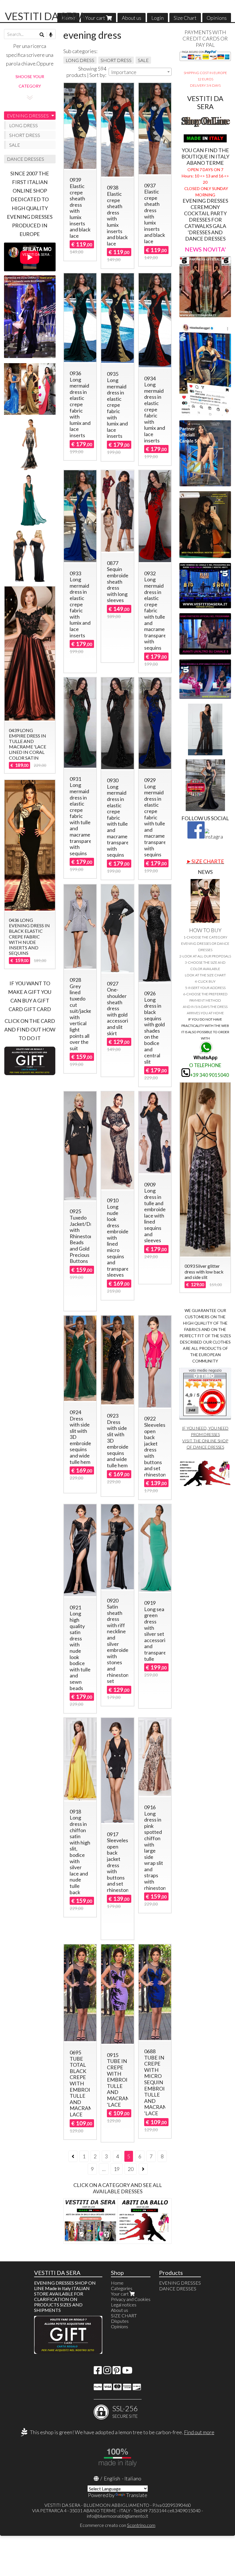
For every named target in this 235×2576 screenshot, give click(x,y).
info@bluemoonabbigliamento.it (117, 2516)
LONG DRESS (80, 60)
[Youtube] (127, 2372)
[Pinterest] (117, 2372)
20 (131, 2169)
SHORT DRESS (116, 60)
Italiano (133, 2478)
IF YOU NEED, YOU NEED (205, 1428)
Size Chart (185, 18)
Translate (137, 2495)
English (112, 2478)
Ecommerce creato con (117, 2525)
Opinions (217, 18)
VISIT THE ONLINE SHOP (205, 1441)
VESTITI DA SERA (45, 16)
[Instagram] (107, 2372)
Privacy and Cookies (131, 2299)
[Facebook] (98, 2372)
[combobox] (140, 72)
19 (117, 2169)
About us (132, 18)
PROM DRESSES (205, 1434)
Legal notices (124, 2305)
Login (157, 18)
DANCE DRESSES (26, 159)
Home (117, 2283)
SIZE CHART (124, 2315)
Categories (122, 2288)
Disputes (120, 2321)
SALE (143, 60)
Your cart (96, 18)
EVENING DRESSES (28, 116)
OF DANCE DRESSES (205, 1447)
